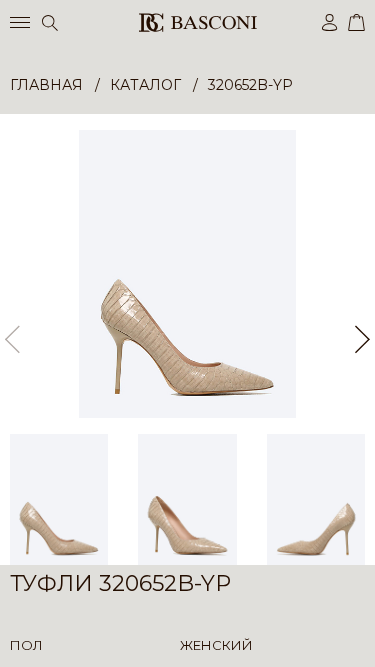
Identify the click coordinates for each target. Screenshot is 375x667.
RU (361, 634)
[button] (362, 339)
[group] (187, 274)
